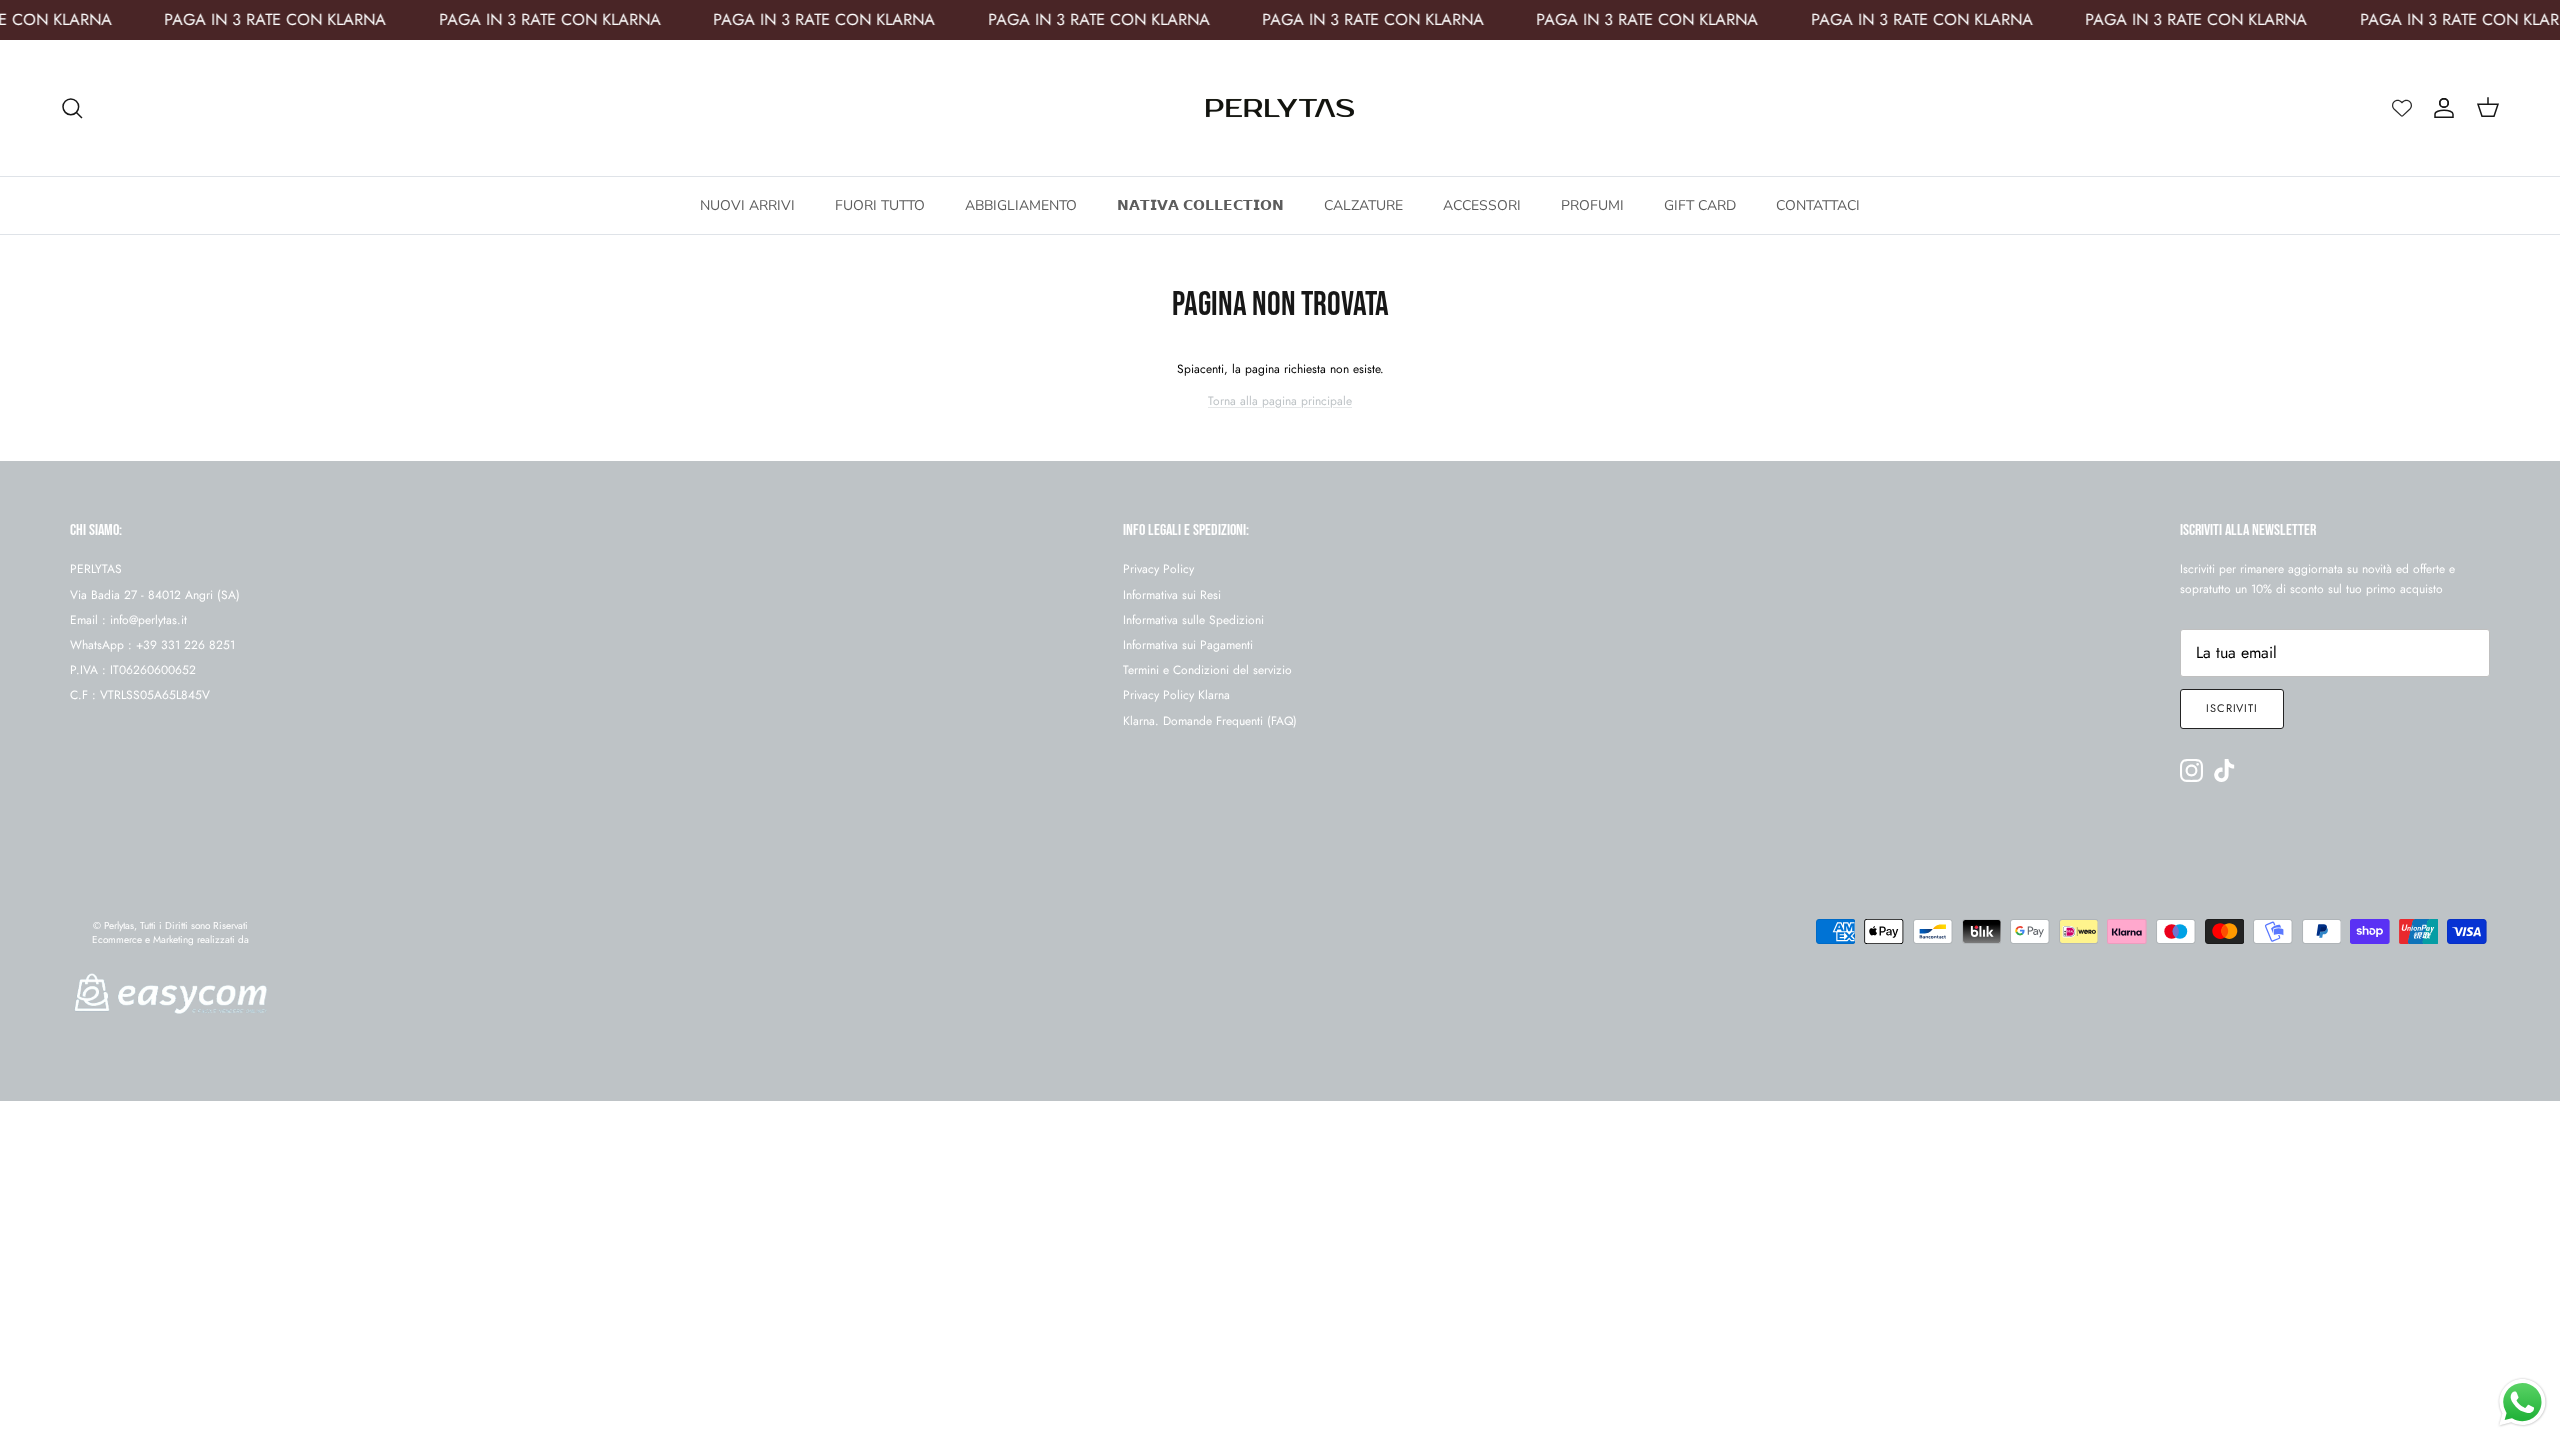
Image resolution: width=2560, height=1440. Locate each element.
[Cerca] (72, 108)
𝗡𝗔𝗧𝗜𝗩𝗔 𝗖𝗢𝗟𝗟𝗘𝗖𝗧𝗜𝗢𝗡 (1200, 205)
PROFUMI (1592, 205)
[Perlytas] (1280, 108)
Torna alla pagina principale (1280, 401)
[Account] (2440, 108)
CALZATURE (1363, 205)
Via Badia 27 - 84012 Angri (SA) (155, 595)
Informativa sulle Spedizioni (1193, 620)
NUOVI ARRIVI (747, 205)
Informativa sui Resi (1172, 595)
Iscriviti (2232, 708)
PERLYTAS (96, 569)
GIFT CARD (1700, 205)
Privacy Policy (1158, 569)
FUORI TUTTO (880, 205)
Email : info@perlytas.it (128, 620)
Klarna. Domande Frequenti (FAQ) (1210, 721)
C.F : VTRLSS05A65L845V (140, 695)
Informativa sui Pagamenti (1188, 645)
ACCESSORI (1482, 205)
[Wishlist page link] (2402, 108)
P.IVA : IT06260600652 (133, 670)
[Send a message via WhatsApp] (2522, 1402)
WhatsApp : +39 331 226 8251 (152, 645)
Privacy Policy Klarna (1176, 695)
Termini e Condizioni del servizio (1207, 670)
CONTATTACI (1818, 205)
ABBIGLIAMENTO (1021, 205)
